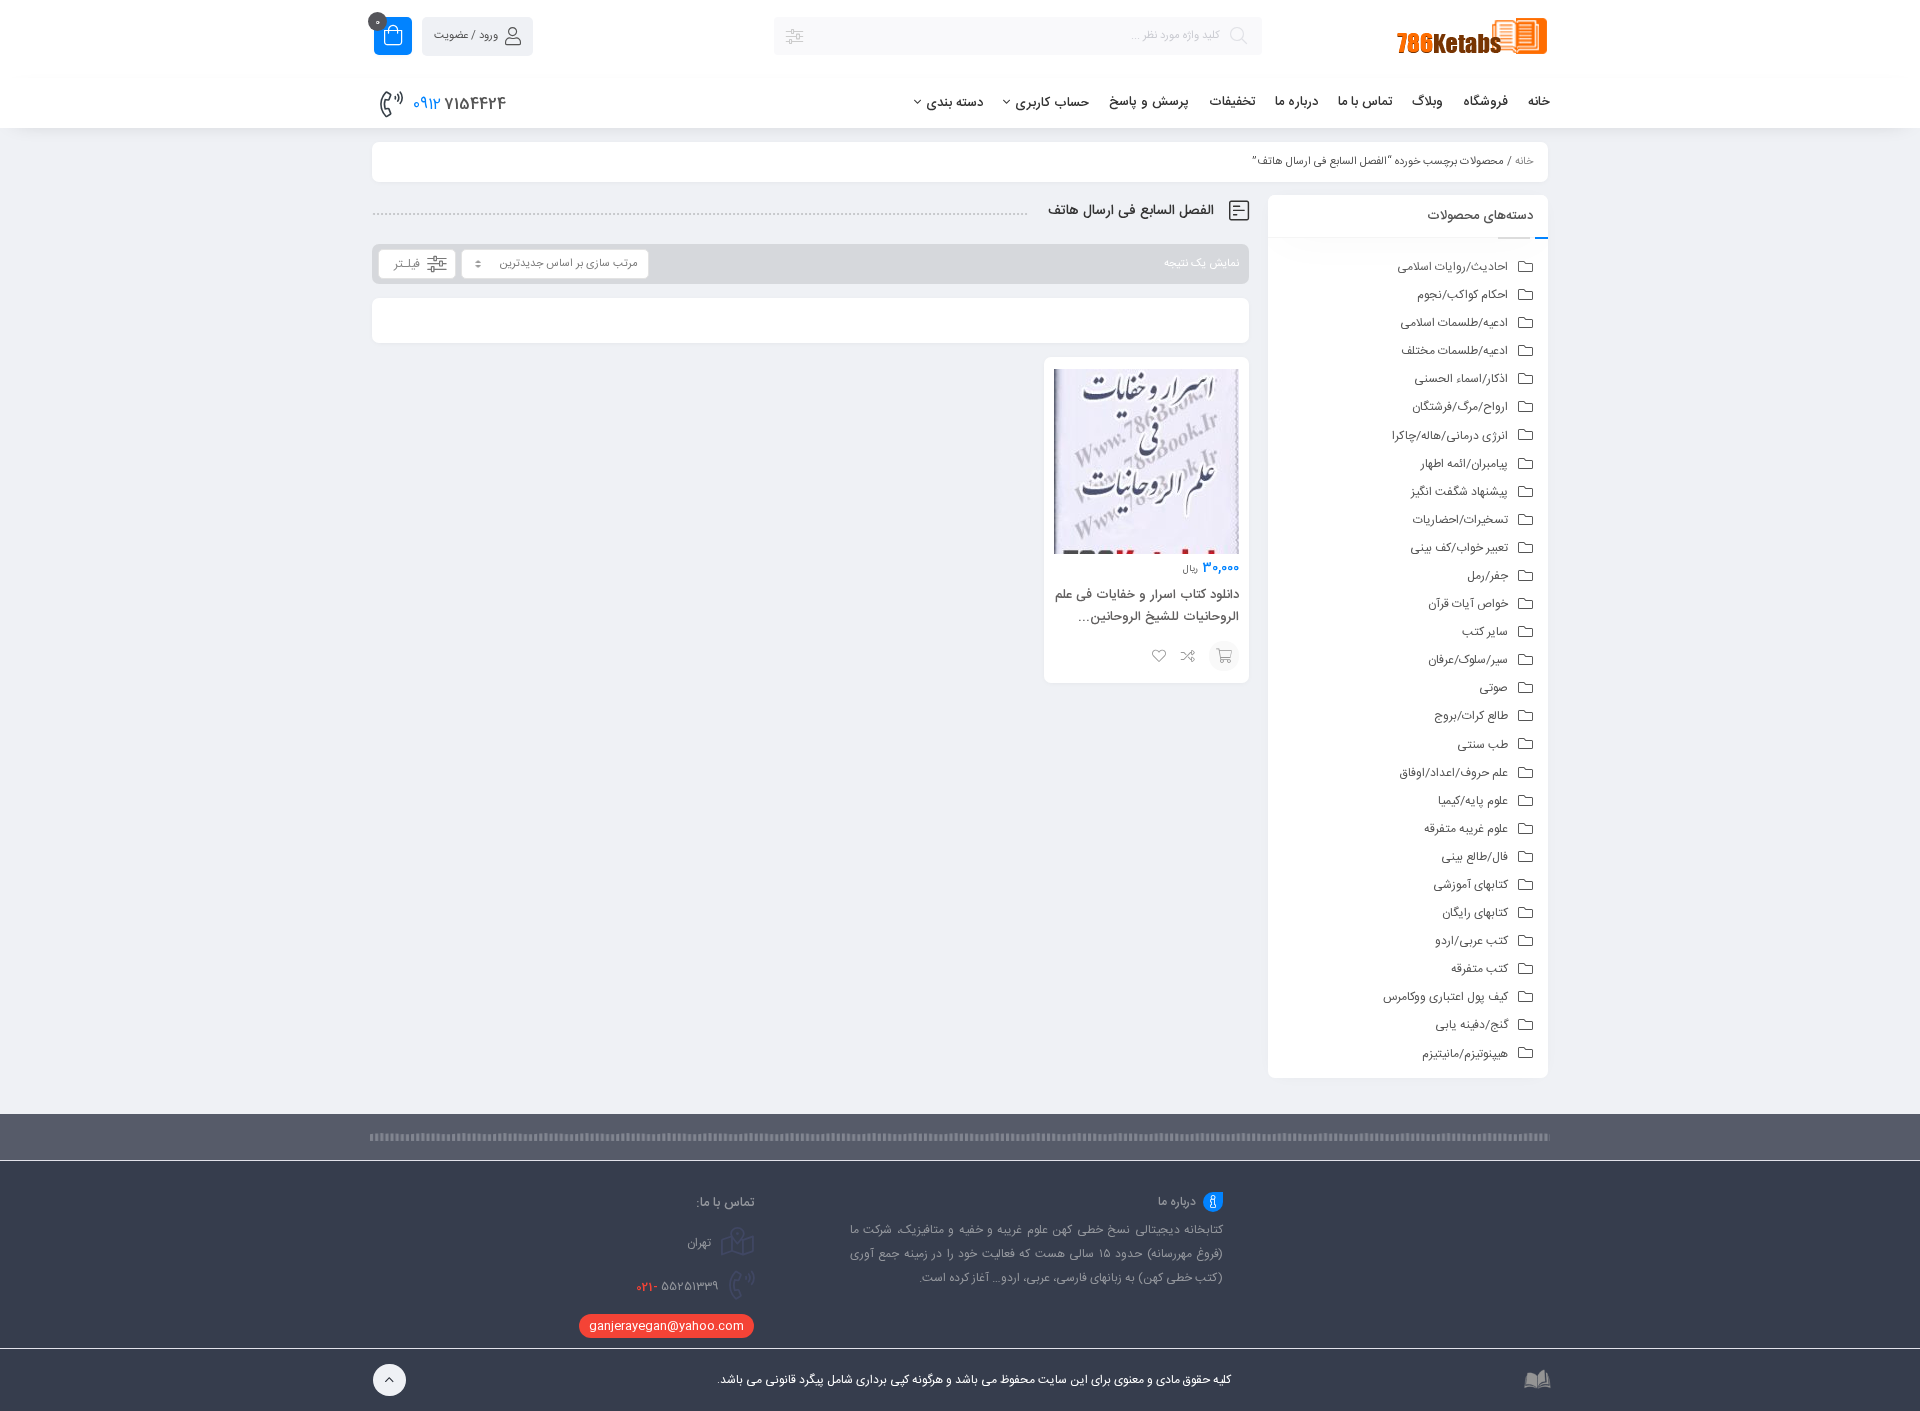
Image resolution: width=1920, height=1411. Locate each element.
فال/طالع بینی (1474, 857)
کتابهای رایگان (1475, 913)
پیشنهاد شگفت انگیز (1459, 492)
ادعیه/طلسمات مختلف (1454, 351)
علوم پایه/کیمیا (1473, 801)
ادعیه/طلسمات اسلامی (1454, 323)
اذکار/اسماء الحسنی (1461, 379)
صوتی (1493, 688)
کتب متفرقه (1479, 969)
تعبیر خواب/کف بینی (1459, 548)
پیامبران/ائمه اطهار (1464, 464)
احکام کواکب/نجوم (1462, 295)
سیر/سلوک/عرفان (1468, 660)
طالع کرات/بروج (1471, 716)
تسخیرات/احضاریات (1460, 520)
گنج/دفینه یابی (1471, 1025)
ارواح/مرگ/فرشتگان (1460, 407)
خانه (1524, 162)
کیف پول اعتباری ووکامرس (1445, 997)
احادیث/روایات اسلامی (1452, 267)
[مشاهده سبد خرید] (393, 38)
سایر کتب (1485, 632)
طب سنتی (1482, 745)
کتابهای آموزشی (1470, 885)
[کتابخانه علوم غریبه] (1416, 40)
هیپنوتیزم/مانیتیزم (1465, 1054)
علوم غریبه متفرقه (1466, 829)
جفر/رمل (1487, 576)
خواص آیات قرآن (1468, 604)
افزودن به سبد (1224, 656)
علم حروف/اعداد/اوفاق (1454, 773)
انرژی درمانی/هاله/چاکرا (1450, 436)
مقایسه (1189, 656)
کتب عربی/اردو (1471, 941)
